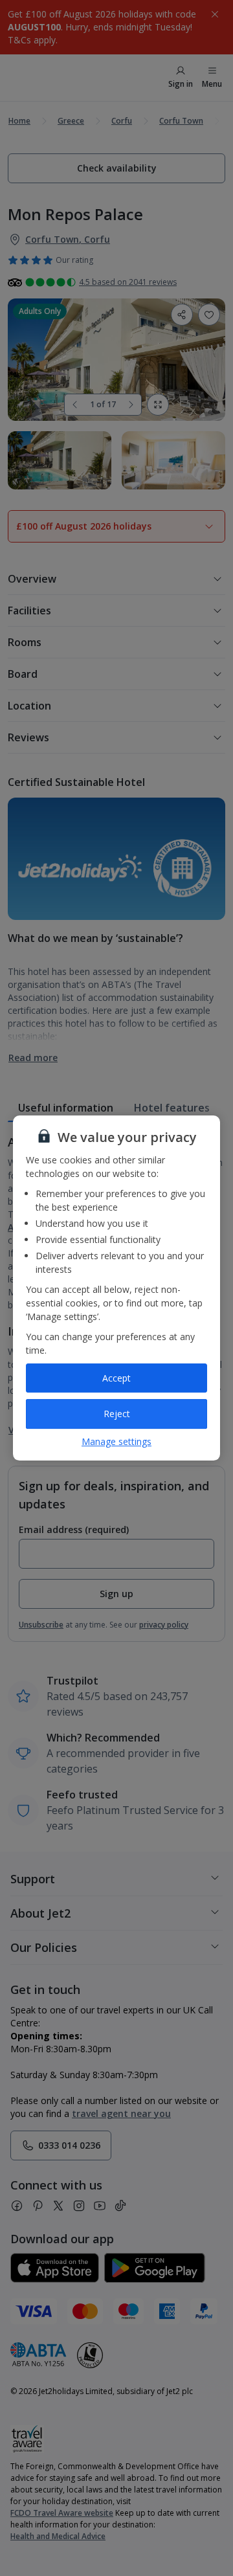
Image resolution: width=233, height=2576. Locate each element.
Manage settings (116, 1441)
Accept (116, 1378)
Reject (117, 1414)
